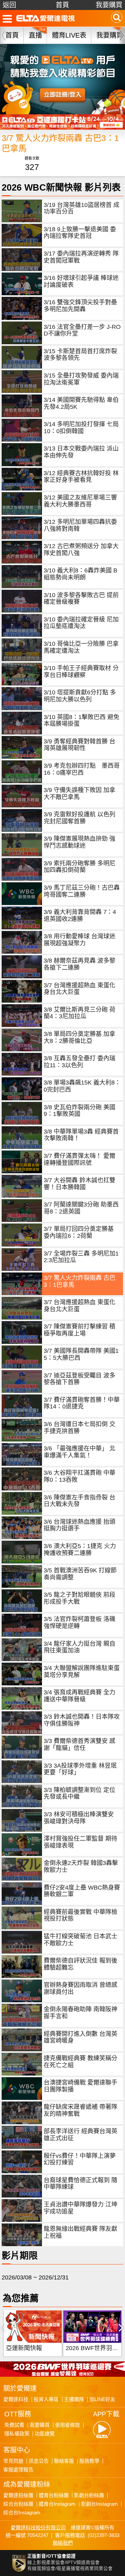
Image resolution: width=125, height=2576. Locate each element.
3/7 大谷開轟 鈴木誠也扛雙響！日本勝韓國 (79, 1184)
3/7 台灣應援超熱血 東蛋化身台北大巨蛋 (79, 989)
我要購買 (109, 5)
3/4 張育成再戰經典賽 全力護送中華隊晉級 (79, 1696)
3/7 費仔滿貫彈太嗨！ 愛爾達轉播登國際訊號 (79, 1159)
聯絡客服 (64, 2461)
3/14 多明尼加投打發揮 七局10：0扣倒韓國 (81, 428)
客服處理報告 (18, 2470)
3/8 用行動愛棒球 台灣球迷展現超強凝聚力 (79, 940)
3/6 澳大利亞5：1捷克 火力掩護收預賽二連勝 (80, 1550)
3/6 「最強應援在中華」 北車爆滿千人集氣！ (79, 1452)
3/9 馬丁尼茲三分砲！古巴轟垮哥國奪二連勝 (82, 891)
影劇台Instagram (99, 2504)
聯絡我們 (63, 2543)
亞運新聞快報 (24, 2348)
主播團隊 (74, 2399)
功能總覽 (45, 2434)
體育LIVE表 (69, 35)
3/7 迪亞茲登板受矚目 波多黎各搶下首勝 (79, 1379)
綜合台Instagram (22, 2513)
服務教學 (89, 2461)
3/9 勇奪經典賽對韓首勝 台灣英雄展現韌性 (79, 745)
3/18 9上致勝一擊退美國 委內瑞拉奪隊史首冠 (80, 233)
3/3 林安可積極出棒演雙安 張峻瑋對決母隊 (79, 1818)
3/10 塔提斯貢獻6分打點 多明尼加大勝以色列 (80, 696)
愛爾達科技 (16, 2399)
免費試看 (14, 2425)
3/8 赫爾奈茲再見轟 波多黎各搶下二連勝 (79, 964)
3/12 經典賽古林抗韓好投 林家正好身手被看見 (81, 477)
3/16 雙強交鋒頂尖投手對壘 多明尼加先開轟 (80, 306)
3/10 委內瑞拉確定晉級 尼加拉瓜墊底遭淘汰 (81, 623)
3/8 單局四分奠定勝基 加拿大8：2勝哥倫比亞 (79, 1037)
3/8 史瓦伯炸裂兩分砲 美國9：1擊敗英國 (79, 1111)
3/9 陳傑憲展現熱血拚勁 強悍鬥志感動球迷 (79, 842)
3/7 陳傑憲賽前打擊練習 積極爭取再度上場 (79, 1330)
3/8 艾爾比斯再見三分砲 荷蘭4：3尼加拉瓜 (79, 1013)
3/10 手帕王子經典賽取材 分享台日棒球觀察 (81, 672)
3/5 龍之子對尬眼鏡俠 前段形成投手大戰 (79, 1598)
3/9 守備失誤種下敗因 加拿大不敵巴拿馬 (79, 794)
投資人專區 (46, 2399)
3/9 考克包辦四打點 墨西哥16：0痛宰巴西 (82, 769)
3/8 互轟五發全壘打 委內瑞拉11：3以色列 (79, 1062)
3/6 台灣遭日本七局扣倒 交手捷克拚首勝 (79, 1428)
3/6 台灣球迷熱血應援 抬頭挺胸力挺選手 (79, 1525)
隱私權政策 (17, 2434)
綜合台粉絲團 (18, 2504)
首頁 (62, 5)
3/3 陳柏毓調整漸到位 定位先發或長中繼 (79, 1793)
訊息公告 (39, 2461)
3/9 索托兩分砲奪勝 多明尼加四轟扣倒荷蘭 (79, 867)
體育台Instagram (57, 2504)
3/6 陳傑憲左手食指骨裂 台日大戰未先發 (79, 1501)
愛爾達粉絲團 (18, 2495)
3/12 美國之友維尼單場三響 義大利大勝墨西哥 (80, 501)
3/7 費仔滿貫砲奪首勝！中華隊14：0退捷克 (82, 1403)
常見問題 (13, 2461)
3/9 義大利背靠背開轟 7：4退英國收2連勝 (80, 915)
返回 (9, 5)
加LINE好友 (102, 2399)
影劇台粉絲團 (89, 2495)
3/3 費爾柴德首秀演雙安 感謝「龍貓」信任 (79, 1744)
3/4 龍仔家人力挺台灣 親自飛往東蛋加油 (79, 1647)
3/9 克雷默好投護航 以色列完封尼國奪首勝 (79, 818)
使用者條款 (67, 2425)
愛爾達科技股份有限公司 (38, 2528)
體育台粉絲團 (54, 2495)
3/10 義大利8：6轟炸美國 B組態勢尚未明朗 (80, 574)
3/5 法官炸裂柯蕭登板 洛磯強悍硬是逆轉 (79, 1623)
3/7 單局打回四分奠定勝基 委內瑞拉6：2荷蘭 (79, 1232)
